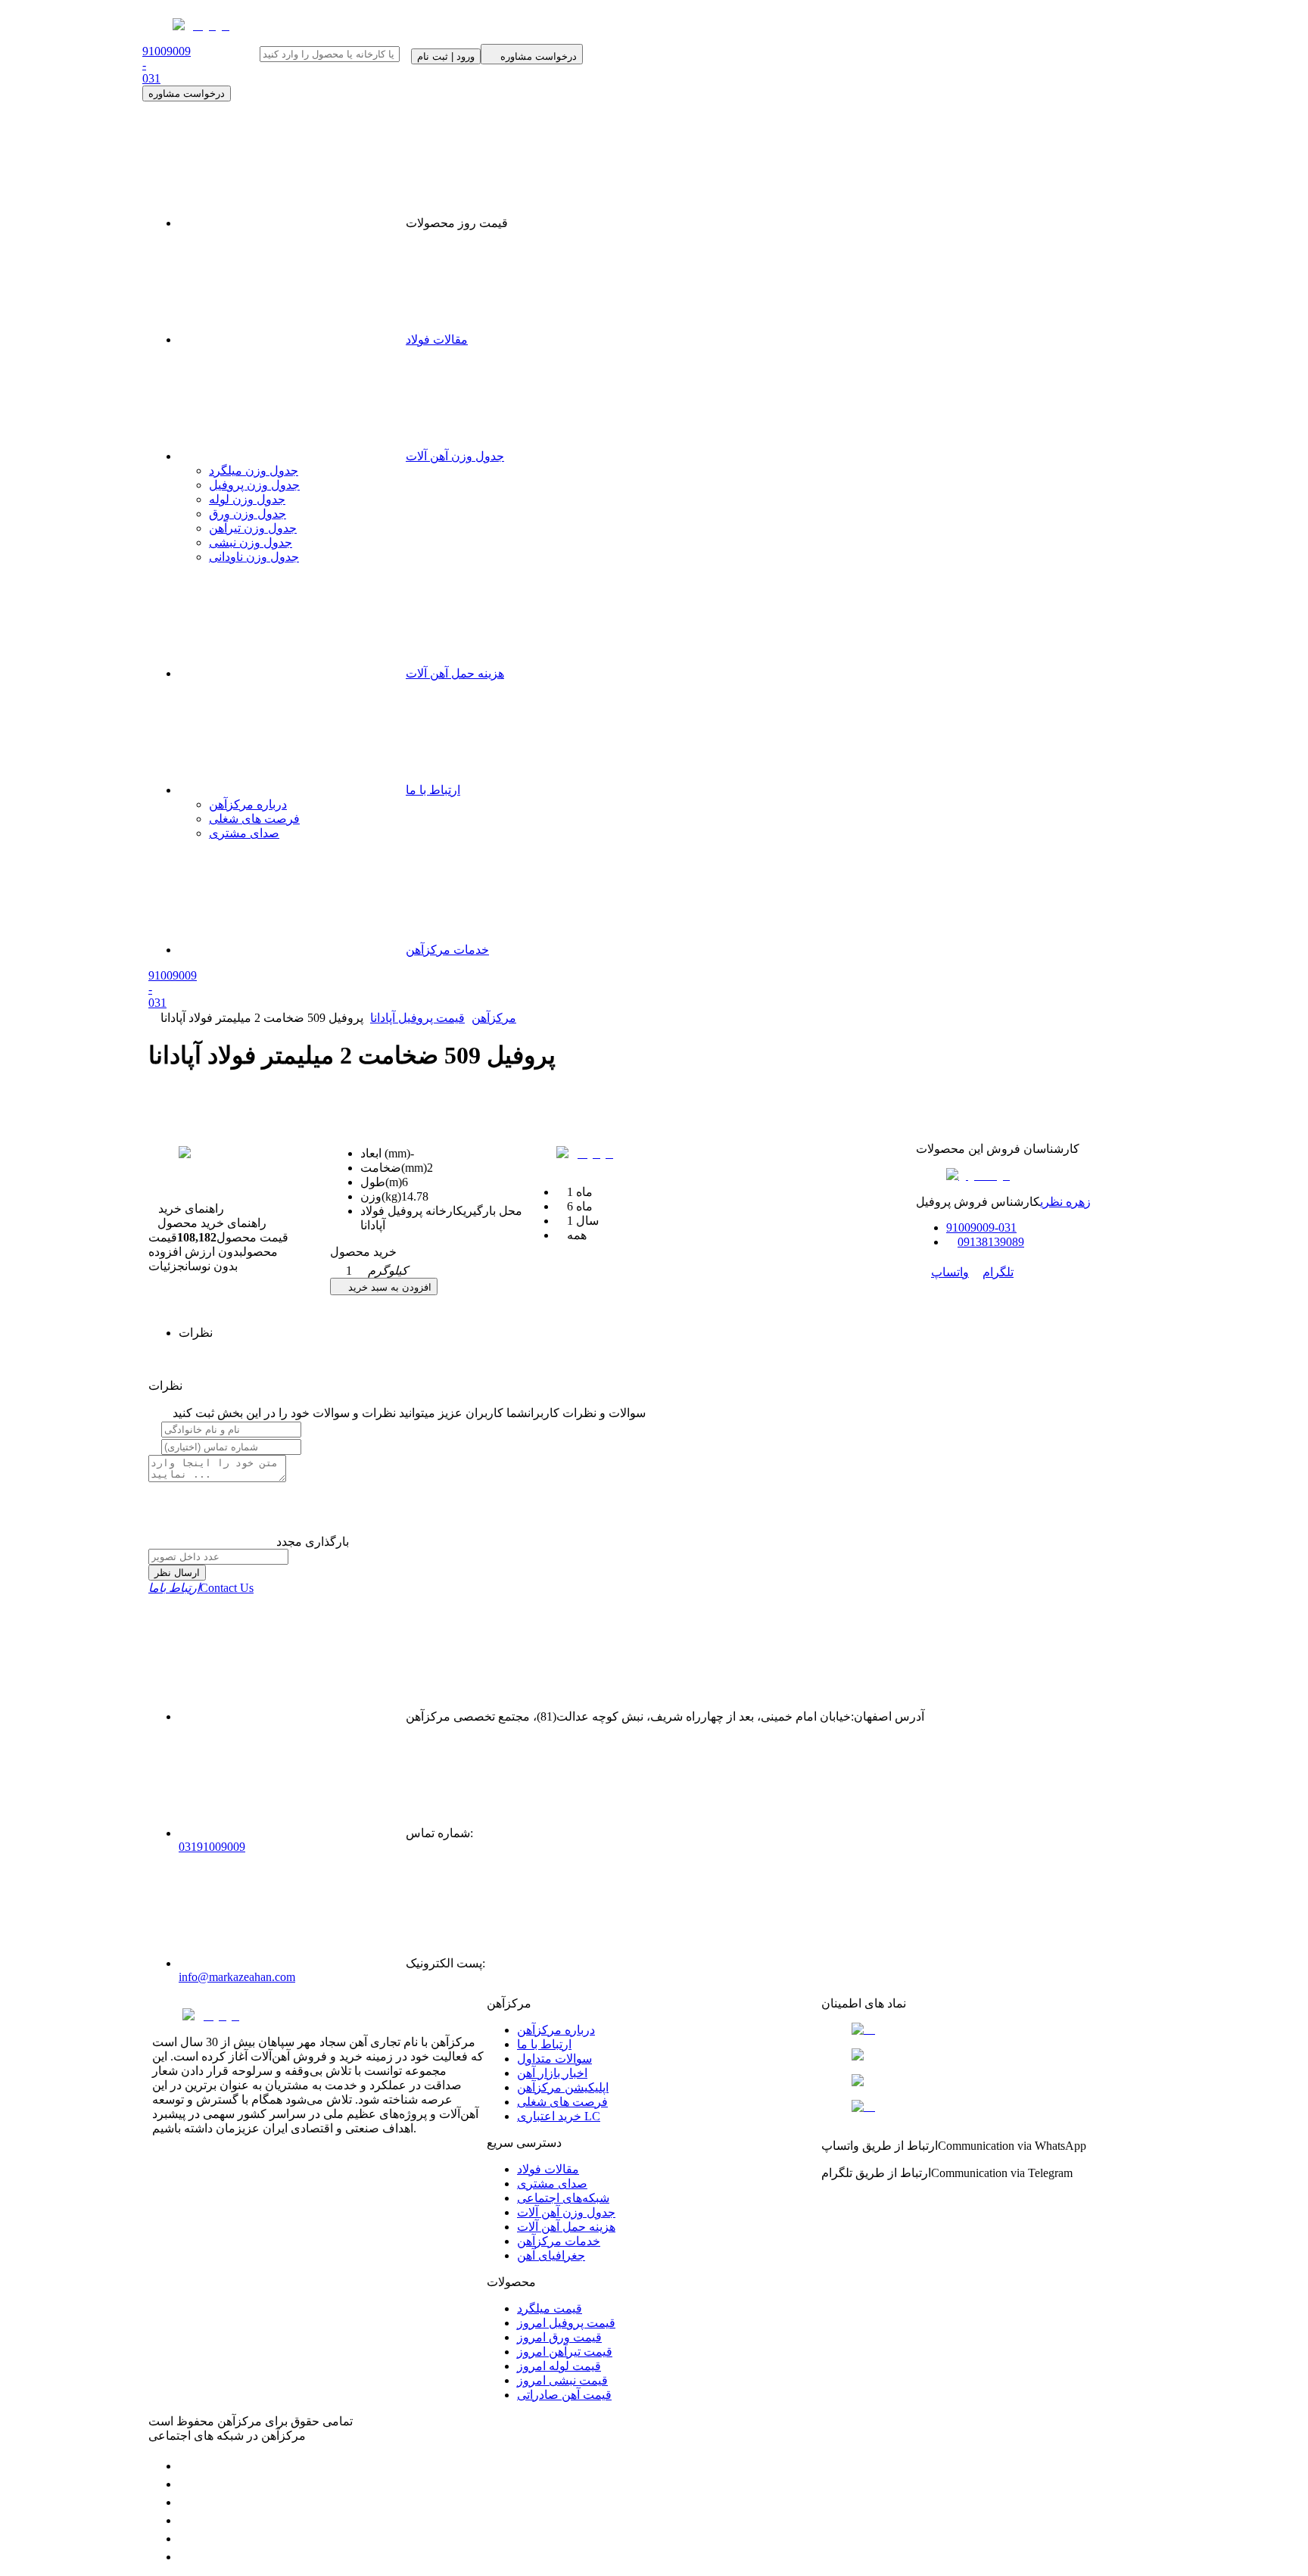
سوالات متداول (554, 2059)
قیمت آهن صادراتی (564, 2395)
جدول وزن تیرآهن (253, 528)
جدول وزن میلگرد (254, 470)
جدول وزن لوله (247, 499)
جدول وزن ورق (248, 514)
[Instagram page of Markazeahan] (186, 2520)
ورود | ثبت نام (446, 56)
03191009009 (212, 1847)
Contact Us (201, 1588)
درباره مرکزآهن (248, 804)
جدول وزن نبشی (251, 542)
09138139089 (991, 1242)
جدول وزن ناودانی (254, 557)
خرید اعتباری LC (559, 2116)
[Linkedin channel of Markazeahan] (186, 2539)
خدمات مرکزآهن (447, 950)
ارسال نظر (177, 1573)
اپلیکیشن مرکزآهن (563, 2087)
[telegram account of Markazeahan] (186, 2466)
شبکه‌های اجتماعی (563, 2198)
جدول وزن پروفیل (254, 485)
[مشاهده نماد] (989, 2029)
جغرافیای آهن (551, 2255)
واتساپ (950, 1272)
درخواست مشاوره (187, 93)
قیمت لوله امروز (559, 2366)
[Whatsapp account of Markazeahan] (186, 2502)
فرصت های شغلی (254, 819)
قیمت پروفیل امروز (566, 2323)
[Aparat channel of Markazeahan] (186, 2557)
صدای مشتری (244, 833)
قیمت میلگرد (550, 2308)
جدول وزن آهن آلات (455, 456)
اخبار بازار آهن (552, 2073)
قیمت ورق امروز (559, 2337)
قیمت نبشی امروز (562, 2380)
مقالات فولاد (437, 340)
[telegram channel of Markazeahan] (186, 2484)
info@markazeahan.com (237, 1977)
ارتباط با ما (433, 790)
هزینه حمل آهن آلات (455, 673)
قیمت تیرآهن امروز (565, 2352)
